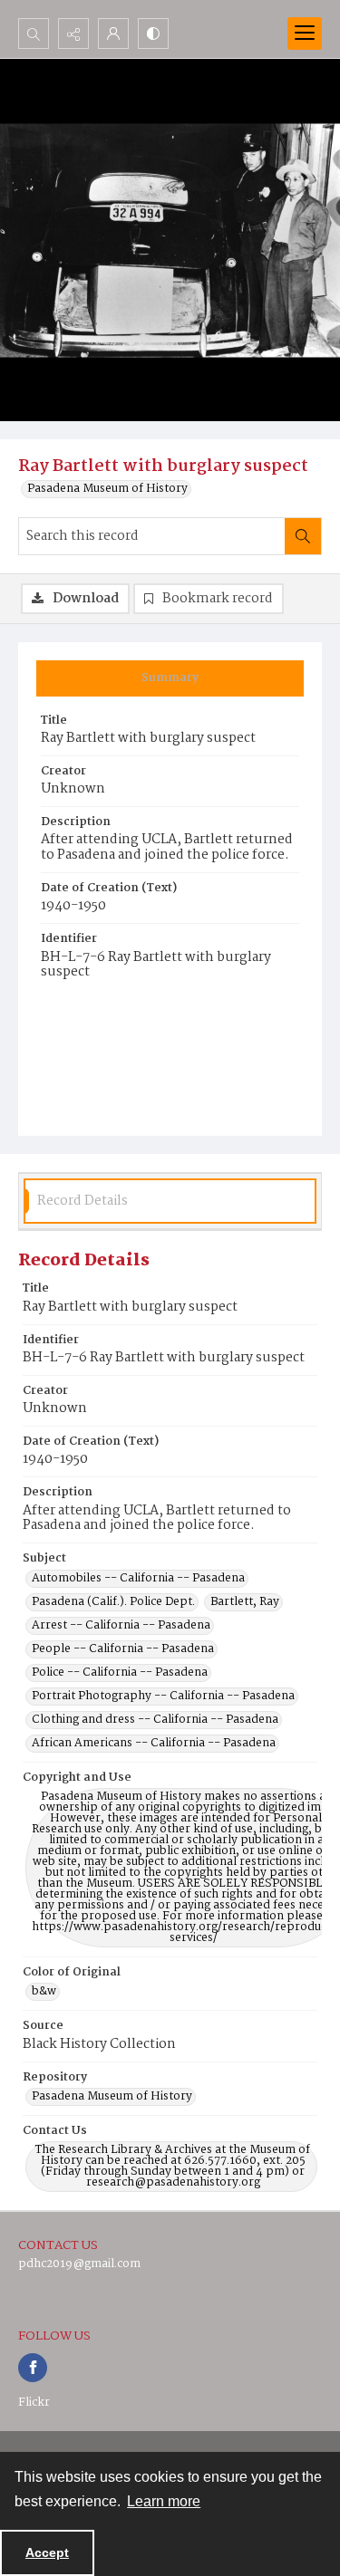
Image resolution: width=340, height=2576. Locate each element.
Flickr (34, 2403)
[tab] (170, 678)
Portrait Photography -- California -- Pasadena (163, 1697)
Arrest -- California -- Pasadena (121, 1626)
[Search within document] (303, 536)
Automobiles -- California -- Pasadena (138, 1579)
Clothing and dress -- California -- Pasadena (155, 1720)
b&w (44, 1992)
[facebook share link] (33, 2368)
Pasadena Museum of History (107, 489)
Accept (47, 2552)
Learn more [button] (164, 2501)
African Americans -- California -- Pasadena (154, 1744)
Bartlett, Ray (245, 1602)
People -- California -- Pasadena (123, 1649)
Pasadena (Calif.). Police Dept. (113, 1602)
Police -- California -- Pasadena (120, 1673)
